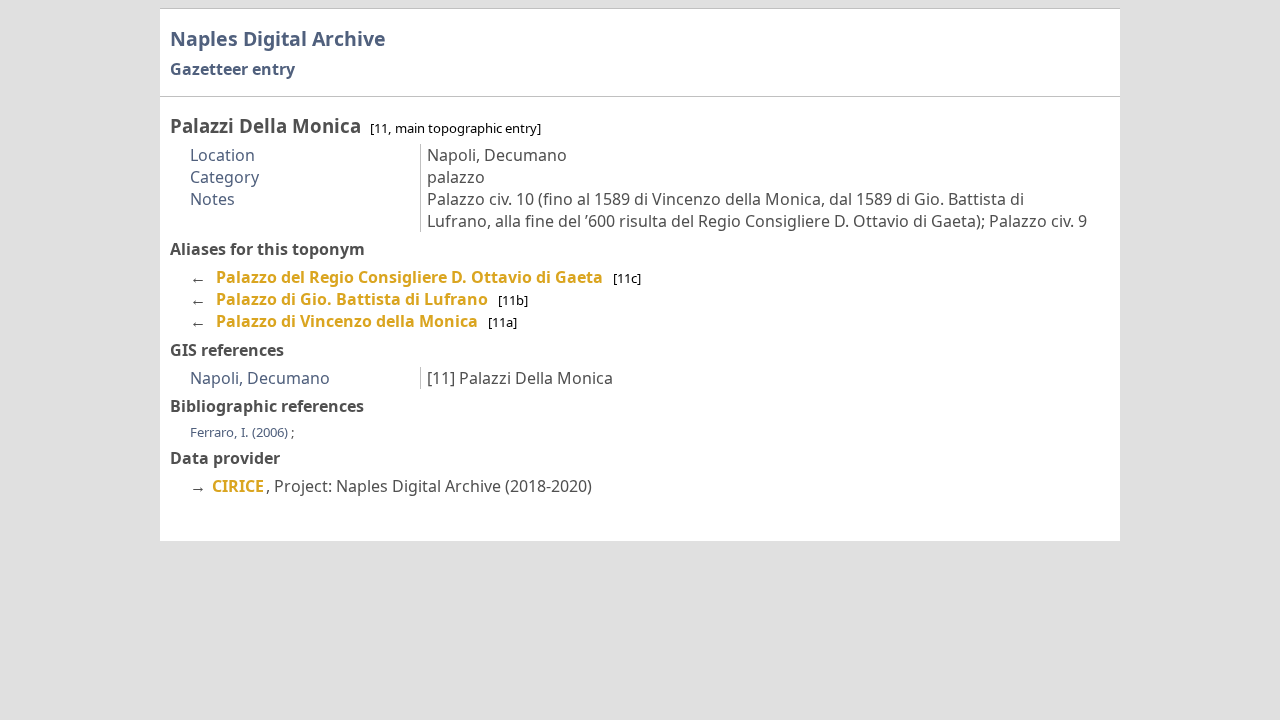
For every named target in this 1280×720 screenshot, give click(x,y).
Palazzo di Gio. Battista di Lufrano (352, 299)
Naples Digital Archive (278, 38)
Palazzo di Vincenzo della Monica (347, 321)
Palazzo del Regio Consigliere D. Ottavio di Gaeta (409, 277)
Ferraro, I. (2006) (240, 432)
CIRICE (238, 486)
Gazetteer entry (232, 69)
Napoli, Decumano (260, 378)
